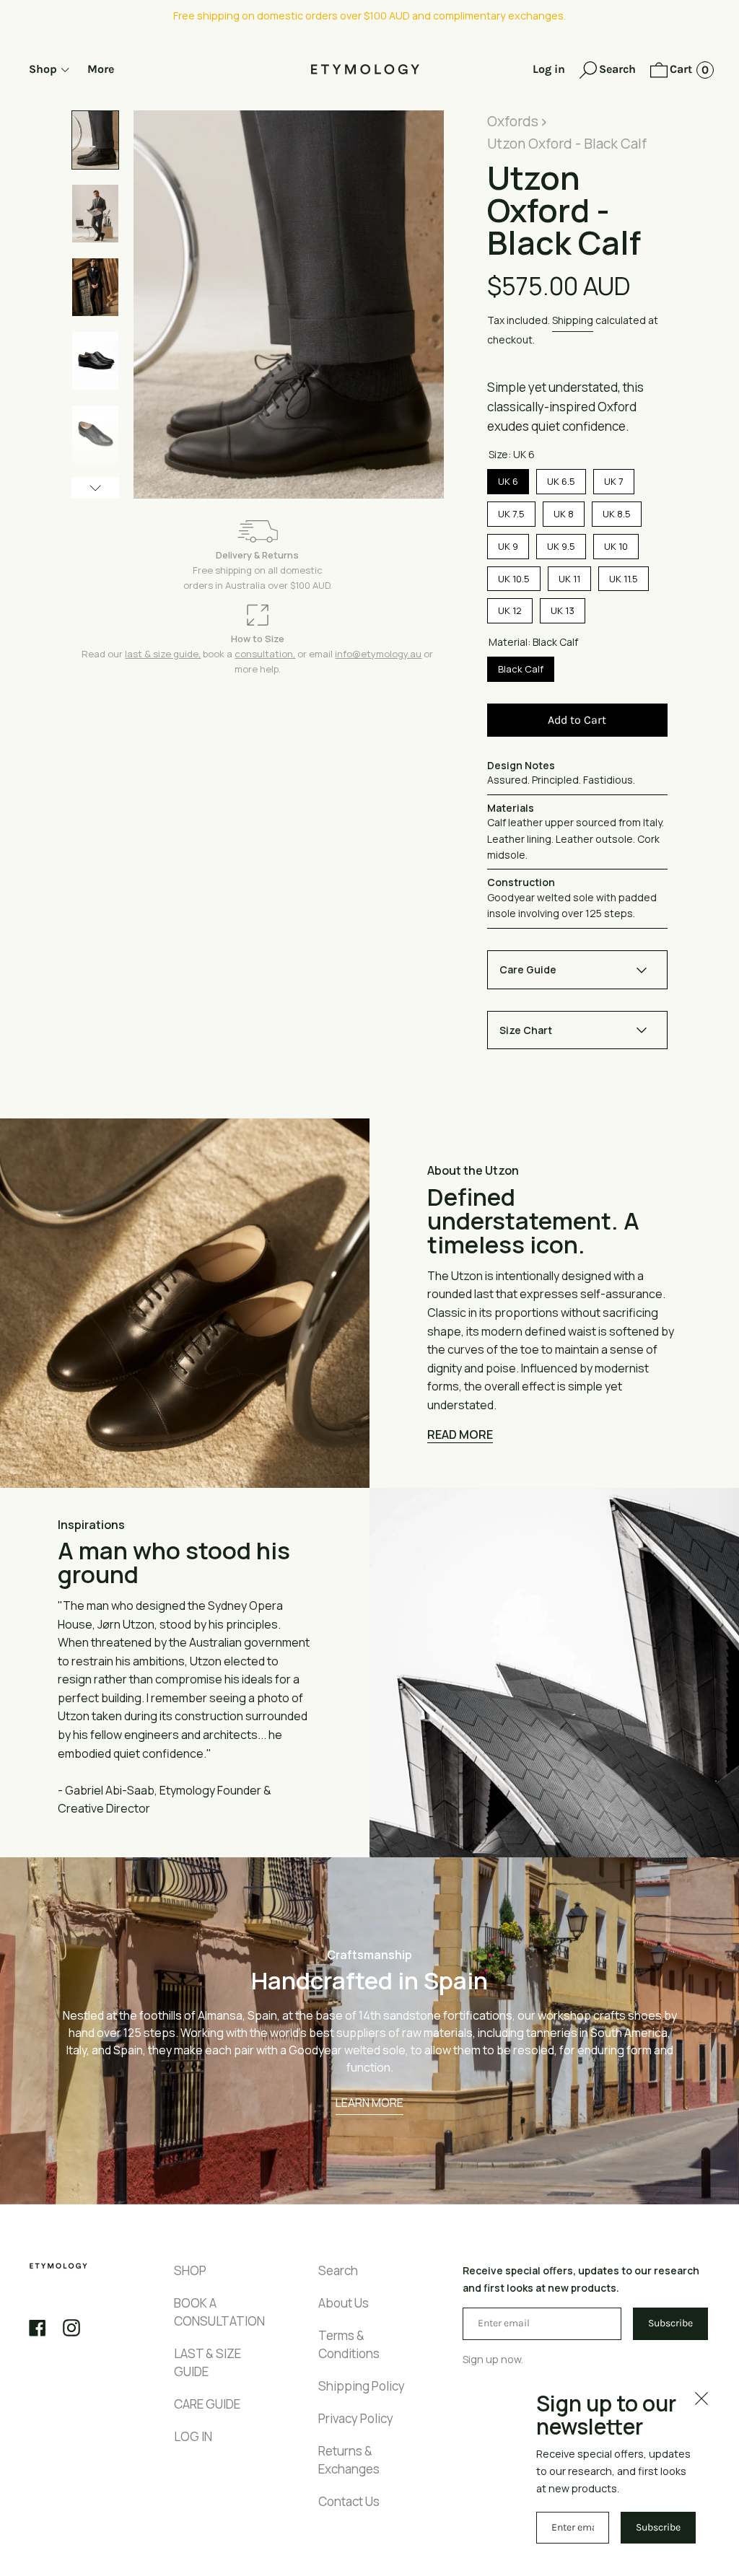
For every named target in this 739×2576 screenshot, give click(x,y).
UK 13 (563, 608)
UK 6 (508, 478)
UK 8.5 (616, 511)
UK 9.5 (561, 543)
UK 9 (508, 543)
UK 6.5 (561, 478)
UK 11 (569, 576)
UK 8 (563, 511)
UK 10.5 (513, 576)
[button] (608, 71)
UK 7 (614, 478)
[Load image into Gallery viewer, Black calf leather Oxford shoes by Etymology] (95, 140)
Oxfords (513, 121)
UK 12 (510, 608)
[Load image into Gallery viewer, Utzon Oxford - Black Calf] (95, 287)
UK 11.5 (623, 576)
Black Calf (521, 666)
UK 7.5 (511, 511)
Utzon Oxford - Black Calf (567, 144)
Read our (103, 654)
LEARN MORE (369, 2103)
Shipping (573, 320)
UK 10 (616, 543)
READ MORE (460, 1434)
